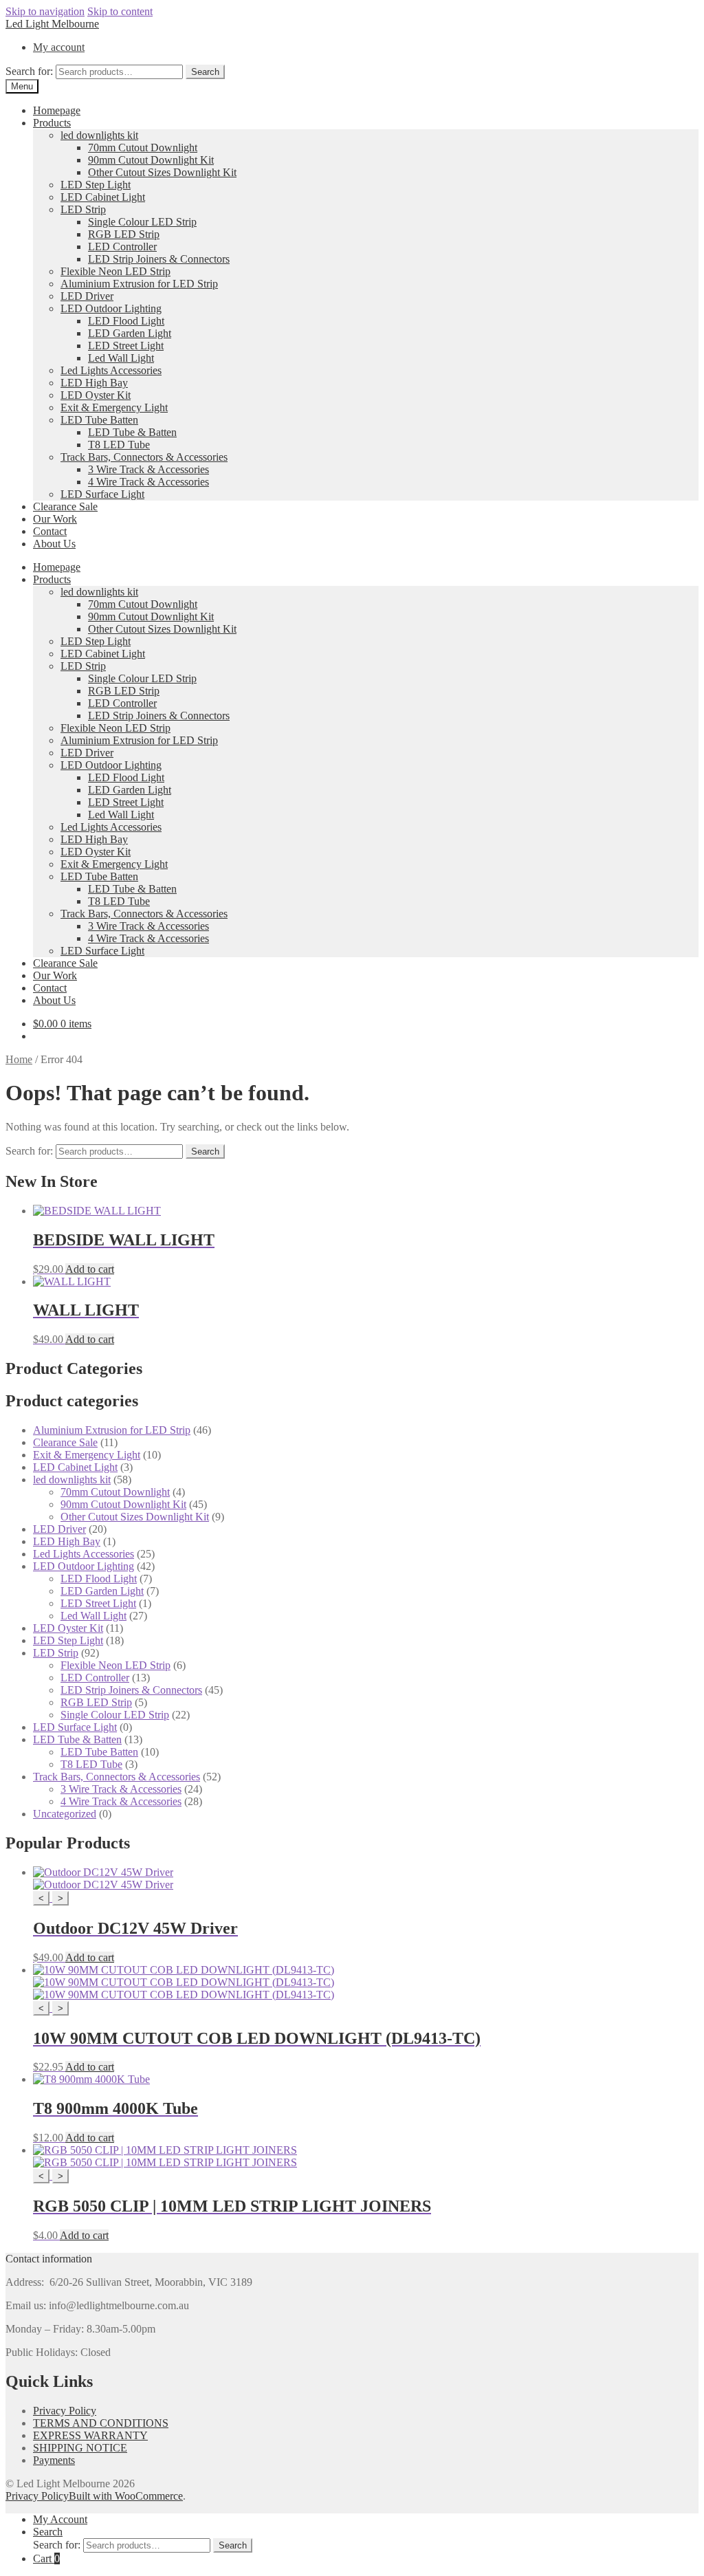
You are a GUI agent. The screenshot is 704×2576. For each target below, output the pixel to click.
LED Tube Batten (99, 420)
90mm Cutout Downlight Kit (151, 160)
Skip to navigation (45, 11)
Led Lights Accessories (111, 370)
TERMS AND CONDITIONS (101, 2423)
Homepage (57, 110)
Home (19, 1059)
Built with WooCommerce (126, 2496)
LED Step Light (96, 185)
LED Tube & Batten (132, 432)
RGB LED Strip (124, 234)
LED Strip (83, 209)
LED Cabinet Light (103, 197)
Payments (54, 2460)
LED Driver (87, 296)
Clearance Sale (65, 506)
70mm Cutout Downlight (143, 148)
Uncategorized (65, 1814)
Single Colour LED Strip (142, 222)
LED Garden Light (130, 333)
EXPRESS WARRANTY (90, 2435)
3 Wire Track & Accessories (148, 469)
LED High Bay (94, 383)
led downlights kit (99, 135)
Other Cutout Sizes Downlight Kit (162, 172)
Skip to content (120, 11)
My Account (60, 2519)
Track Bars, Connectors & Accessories (144, 457)
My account (59, 47)
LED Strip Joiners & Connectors (159, 259)
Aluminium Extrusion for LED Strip (139, 284)
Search (205, 72)
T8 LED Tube (119, 445)
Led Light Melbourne (52, 24)
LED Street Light (126, 346)
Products (52, 123)
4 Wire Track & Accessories (148, 482)
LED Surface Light (102, 494)
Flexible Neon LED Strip (115, 271)
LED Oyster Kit (96, 395)
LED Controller (122, 247)
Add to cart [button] (90, 1269)
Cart (46, 2558)
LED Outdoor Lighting (111, 308)
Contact (50, 531)
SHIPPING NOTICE (80, 2448)
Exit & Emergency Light (114, 407)
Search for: (29, 71)
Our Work (55, 519)
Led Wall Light (121, 358)
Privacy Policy (65, 2411)
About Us (54, 544)
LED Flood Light (126, 321)
